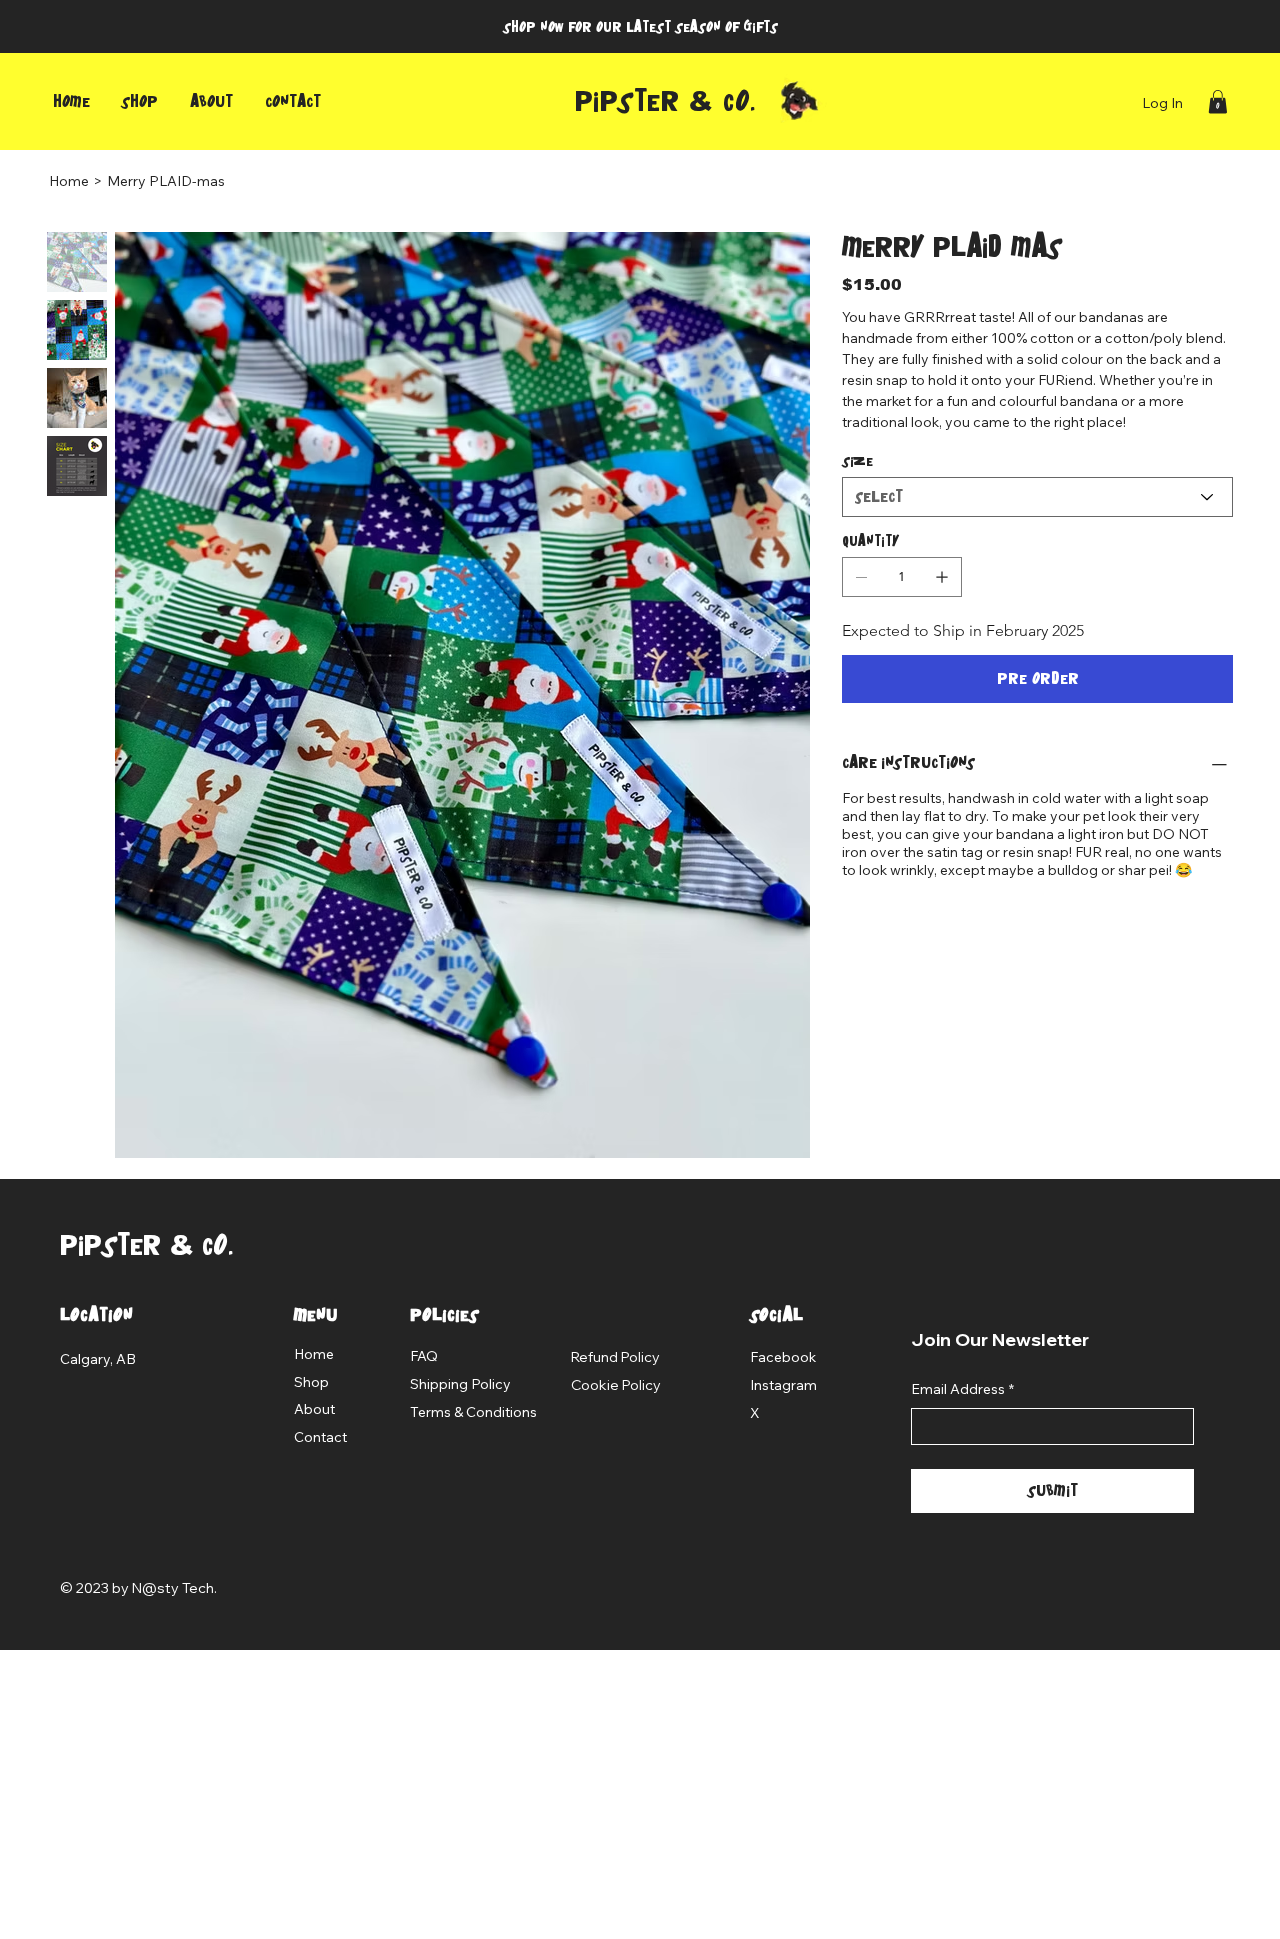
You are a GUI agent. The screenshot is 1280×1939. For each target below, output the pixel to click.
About (314, 1409)
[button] (1218, 101)
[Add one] (942, 577)
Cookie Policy (616, 1385)
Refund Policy (615, 1357)
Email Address (962, 1389)
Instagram (783, 1385)
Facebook (783, 1357)
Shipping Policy (460, 1384)
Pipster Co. (666, 101)
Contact (320, 1437)
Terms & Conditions (473, 1412)
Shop (311, 1382)
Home (314, 1354)
